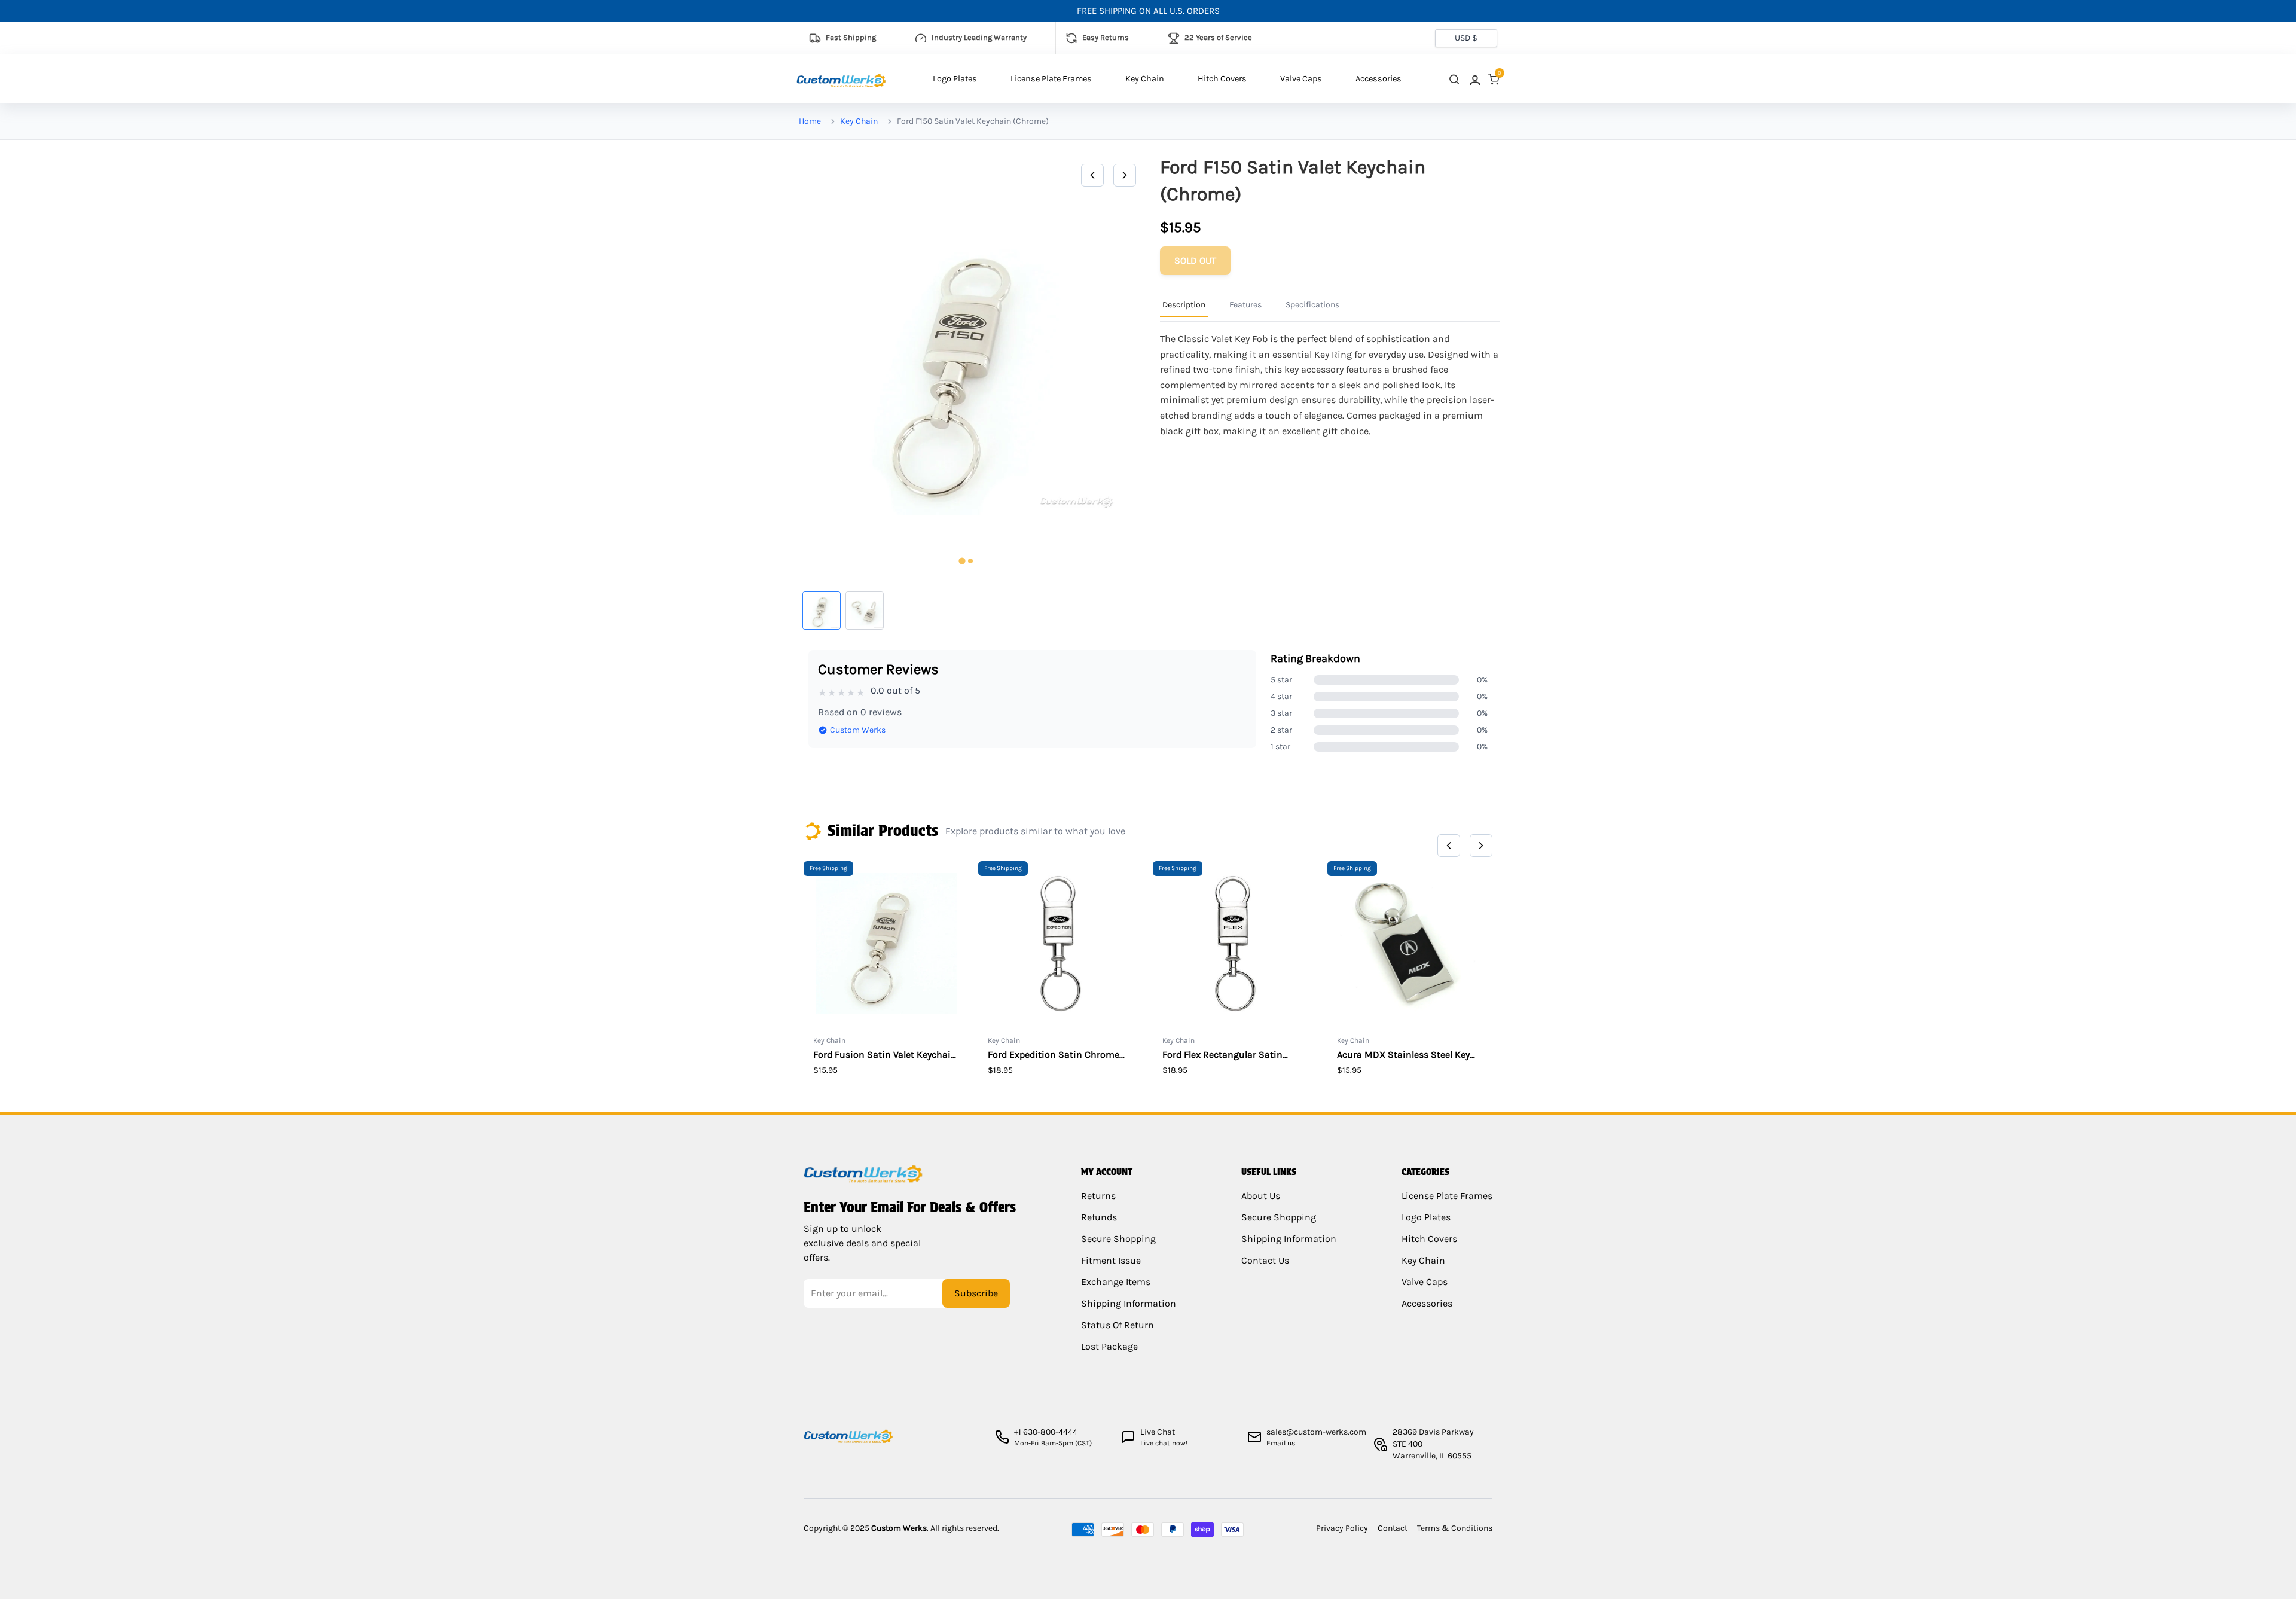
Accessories (1378, 79)
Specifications (1312, 305)
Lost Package (1109, 1346)
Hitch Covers (1222, 79)
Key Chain (1145, 79)
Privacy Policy (1342, 1528)
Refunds (1099, 1217)
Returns (1098, 1196)
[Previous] (1092, 175)
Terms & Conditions (1455, 1528)
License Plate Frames (1051, 79)
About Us (1261, 1196)
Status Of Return (1118, 1325)
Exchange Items (1116, 1282)
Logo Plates (955, 79)
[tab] (962, 561)
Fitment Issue (1111, 1260)
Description (1184, 305)
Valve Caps (1301, 79)
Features (1245, 305)
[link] (1474, 79)
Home (810, 121)
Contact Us (1265, 1260)
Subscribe (976, 1293)
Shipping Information (1129, 1303)
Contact (1393, 1528)
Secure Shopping (1118, 1239)
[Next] (1125, 175)
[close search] (1454, 79)
